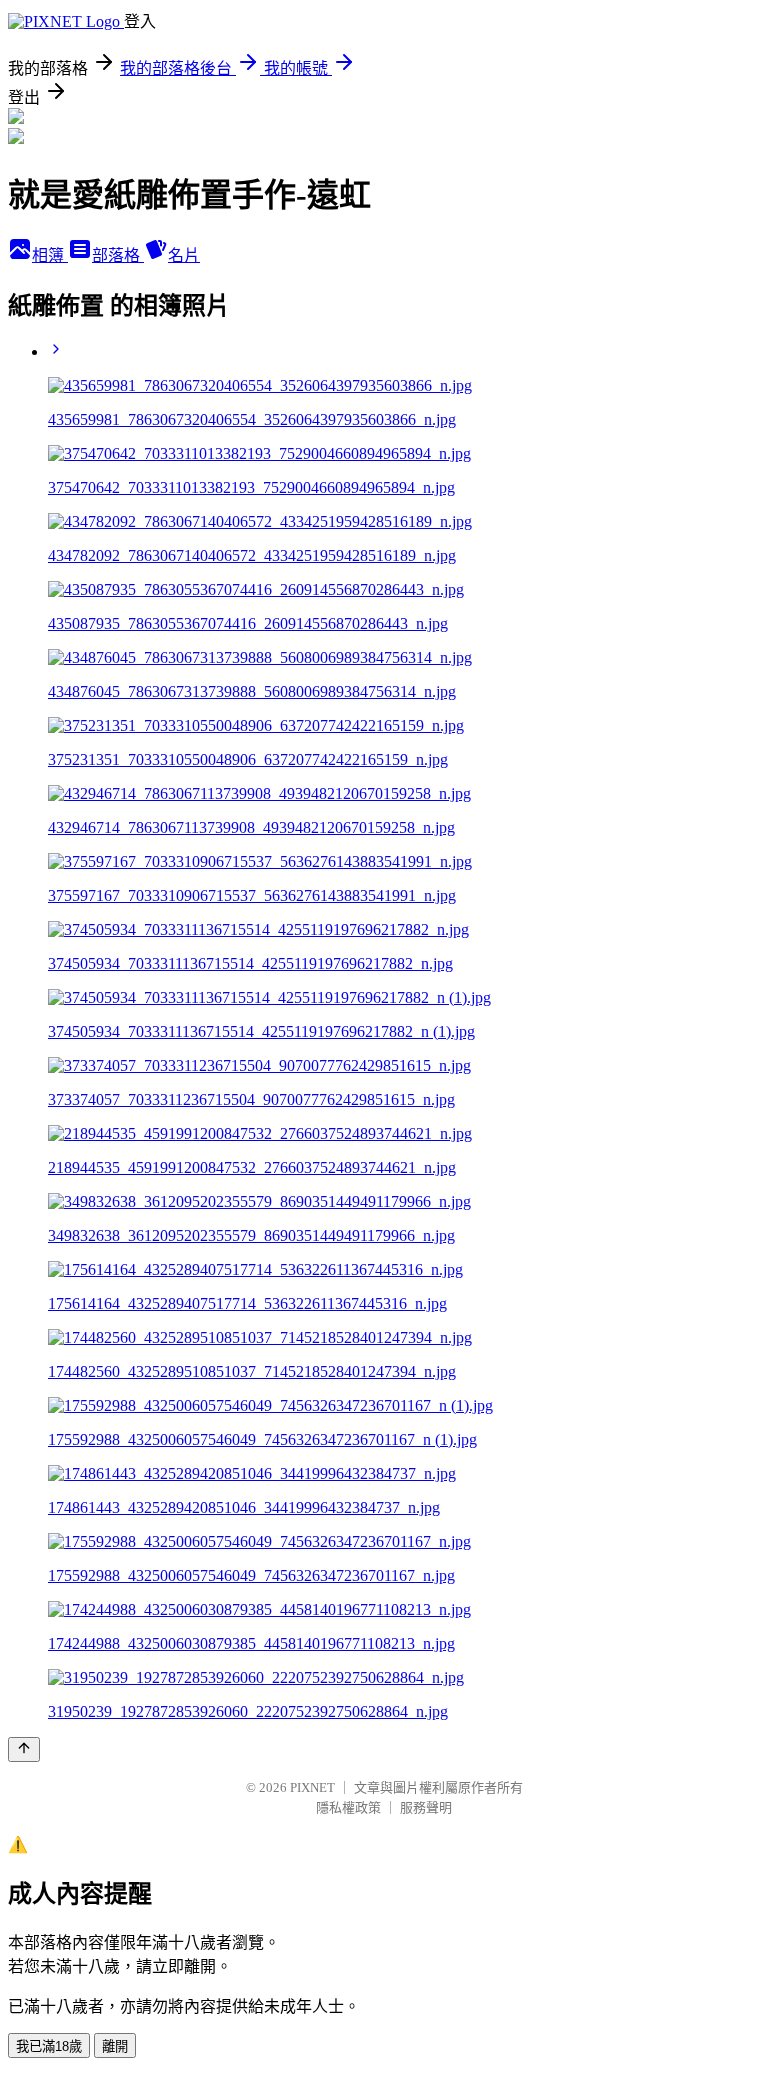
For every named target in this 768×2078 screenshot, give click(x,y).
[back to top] (24, 1749)
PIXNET (312, 1787)
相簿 (50, 255)
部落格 (118, 255)
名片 (184, 255)
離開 (115, 2046)
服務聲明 (426, 1807)
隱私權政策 (348, 1807)
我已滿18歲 (49, 2046)
